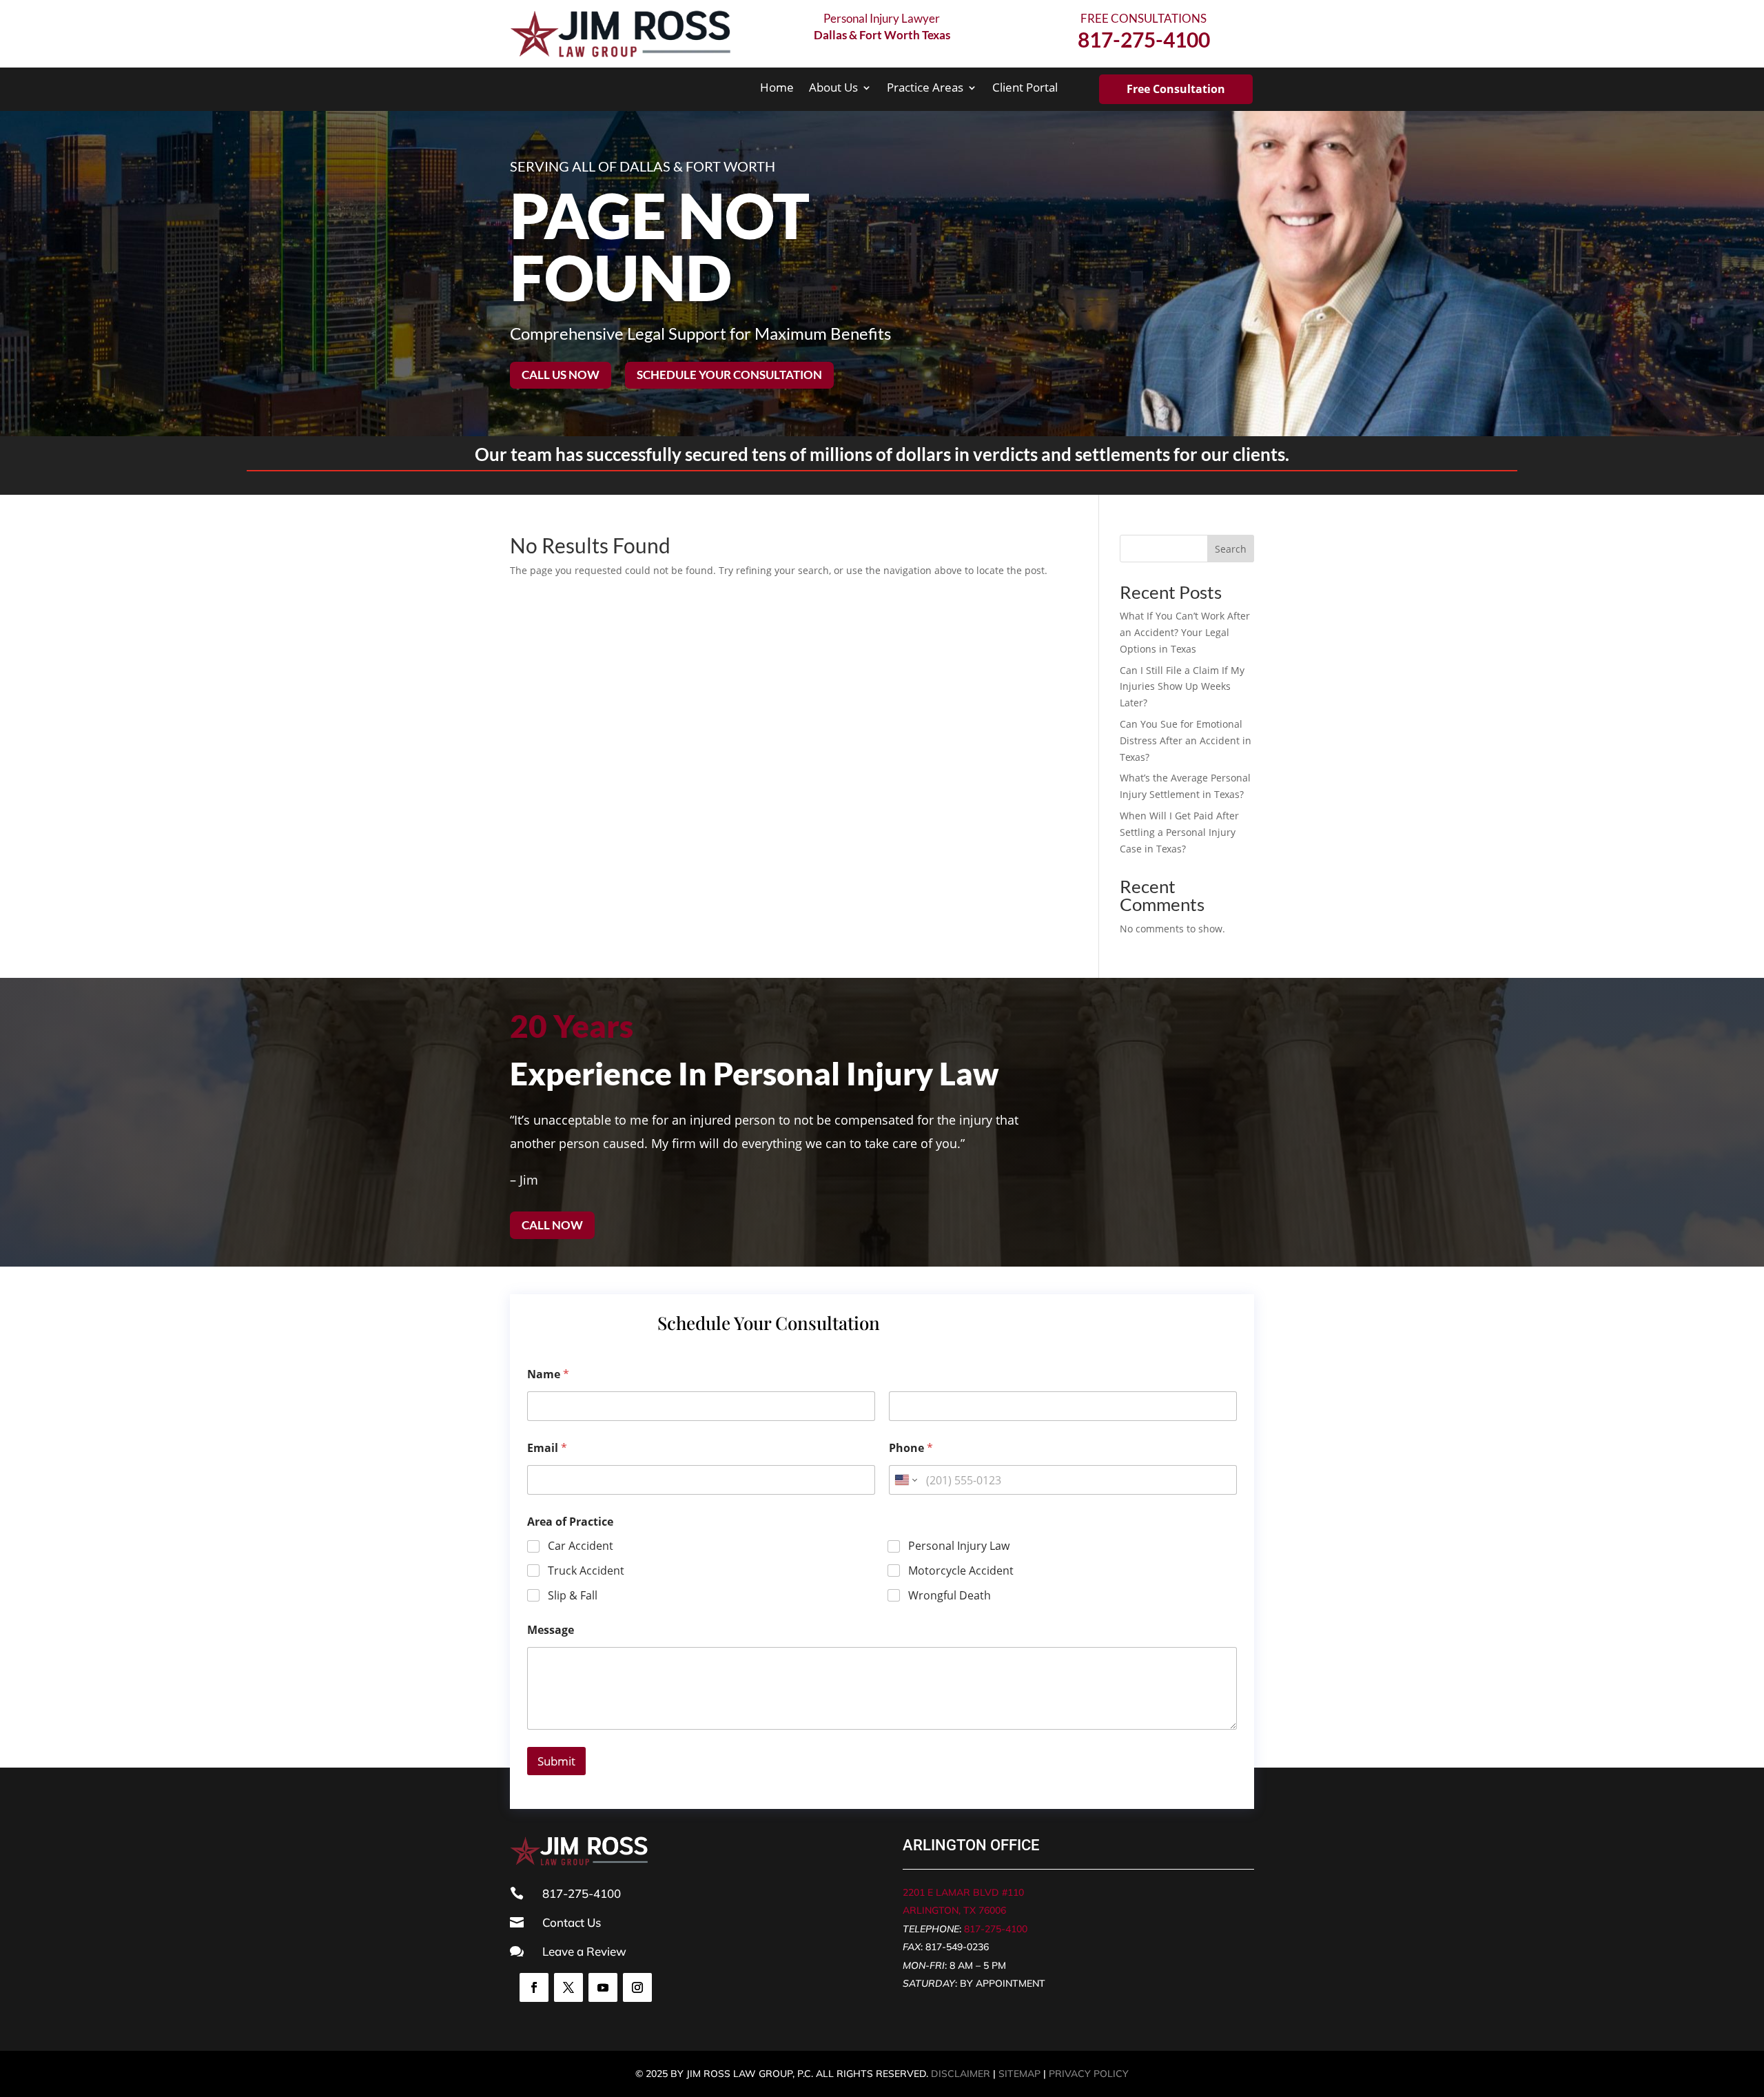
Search (1231, 549)
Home (777, 89)
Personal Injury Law (959, 1546)
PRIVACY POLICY (1089, 2074)
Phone (911, 1448)
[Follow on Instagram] (637, 1987)
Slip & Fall (573, 1596)
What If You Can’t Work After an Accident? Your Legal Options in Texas (1185, 632)
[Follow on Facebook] (534, 1987)
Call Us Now (561, 375)
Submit (556, 1761)
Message (551, 1630)
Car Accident (581, 1546)
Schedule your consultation (729, 375)
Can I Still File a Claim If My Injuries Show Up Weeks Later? (1182, 687)
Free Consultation (1176, 89)
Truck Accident (586, 1571)
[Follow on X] (568, 1987)
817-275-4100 (996, 1929)
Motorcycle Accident (961, 1571)
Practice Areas (925, 89)
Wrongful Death (950, 1596)
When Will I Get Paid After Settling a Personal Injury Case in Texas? (1179, 832)
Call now (552, 1225)
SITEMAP (1019, 2074)
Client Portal (1025, 89)
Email (547, 1448)
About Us (833, 89)
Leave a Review (584, 1951)
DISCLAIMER (961, 2074)
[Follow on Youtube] (603, 1987)
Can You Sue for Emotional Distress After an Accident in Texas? (1186, 740)
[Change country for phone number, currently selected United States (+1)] (905, 1480)
